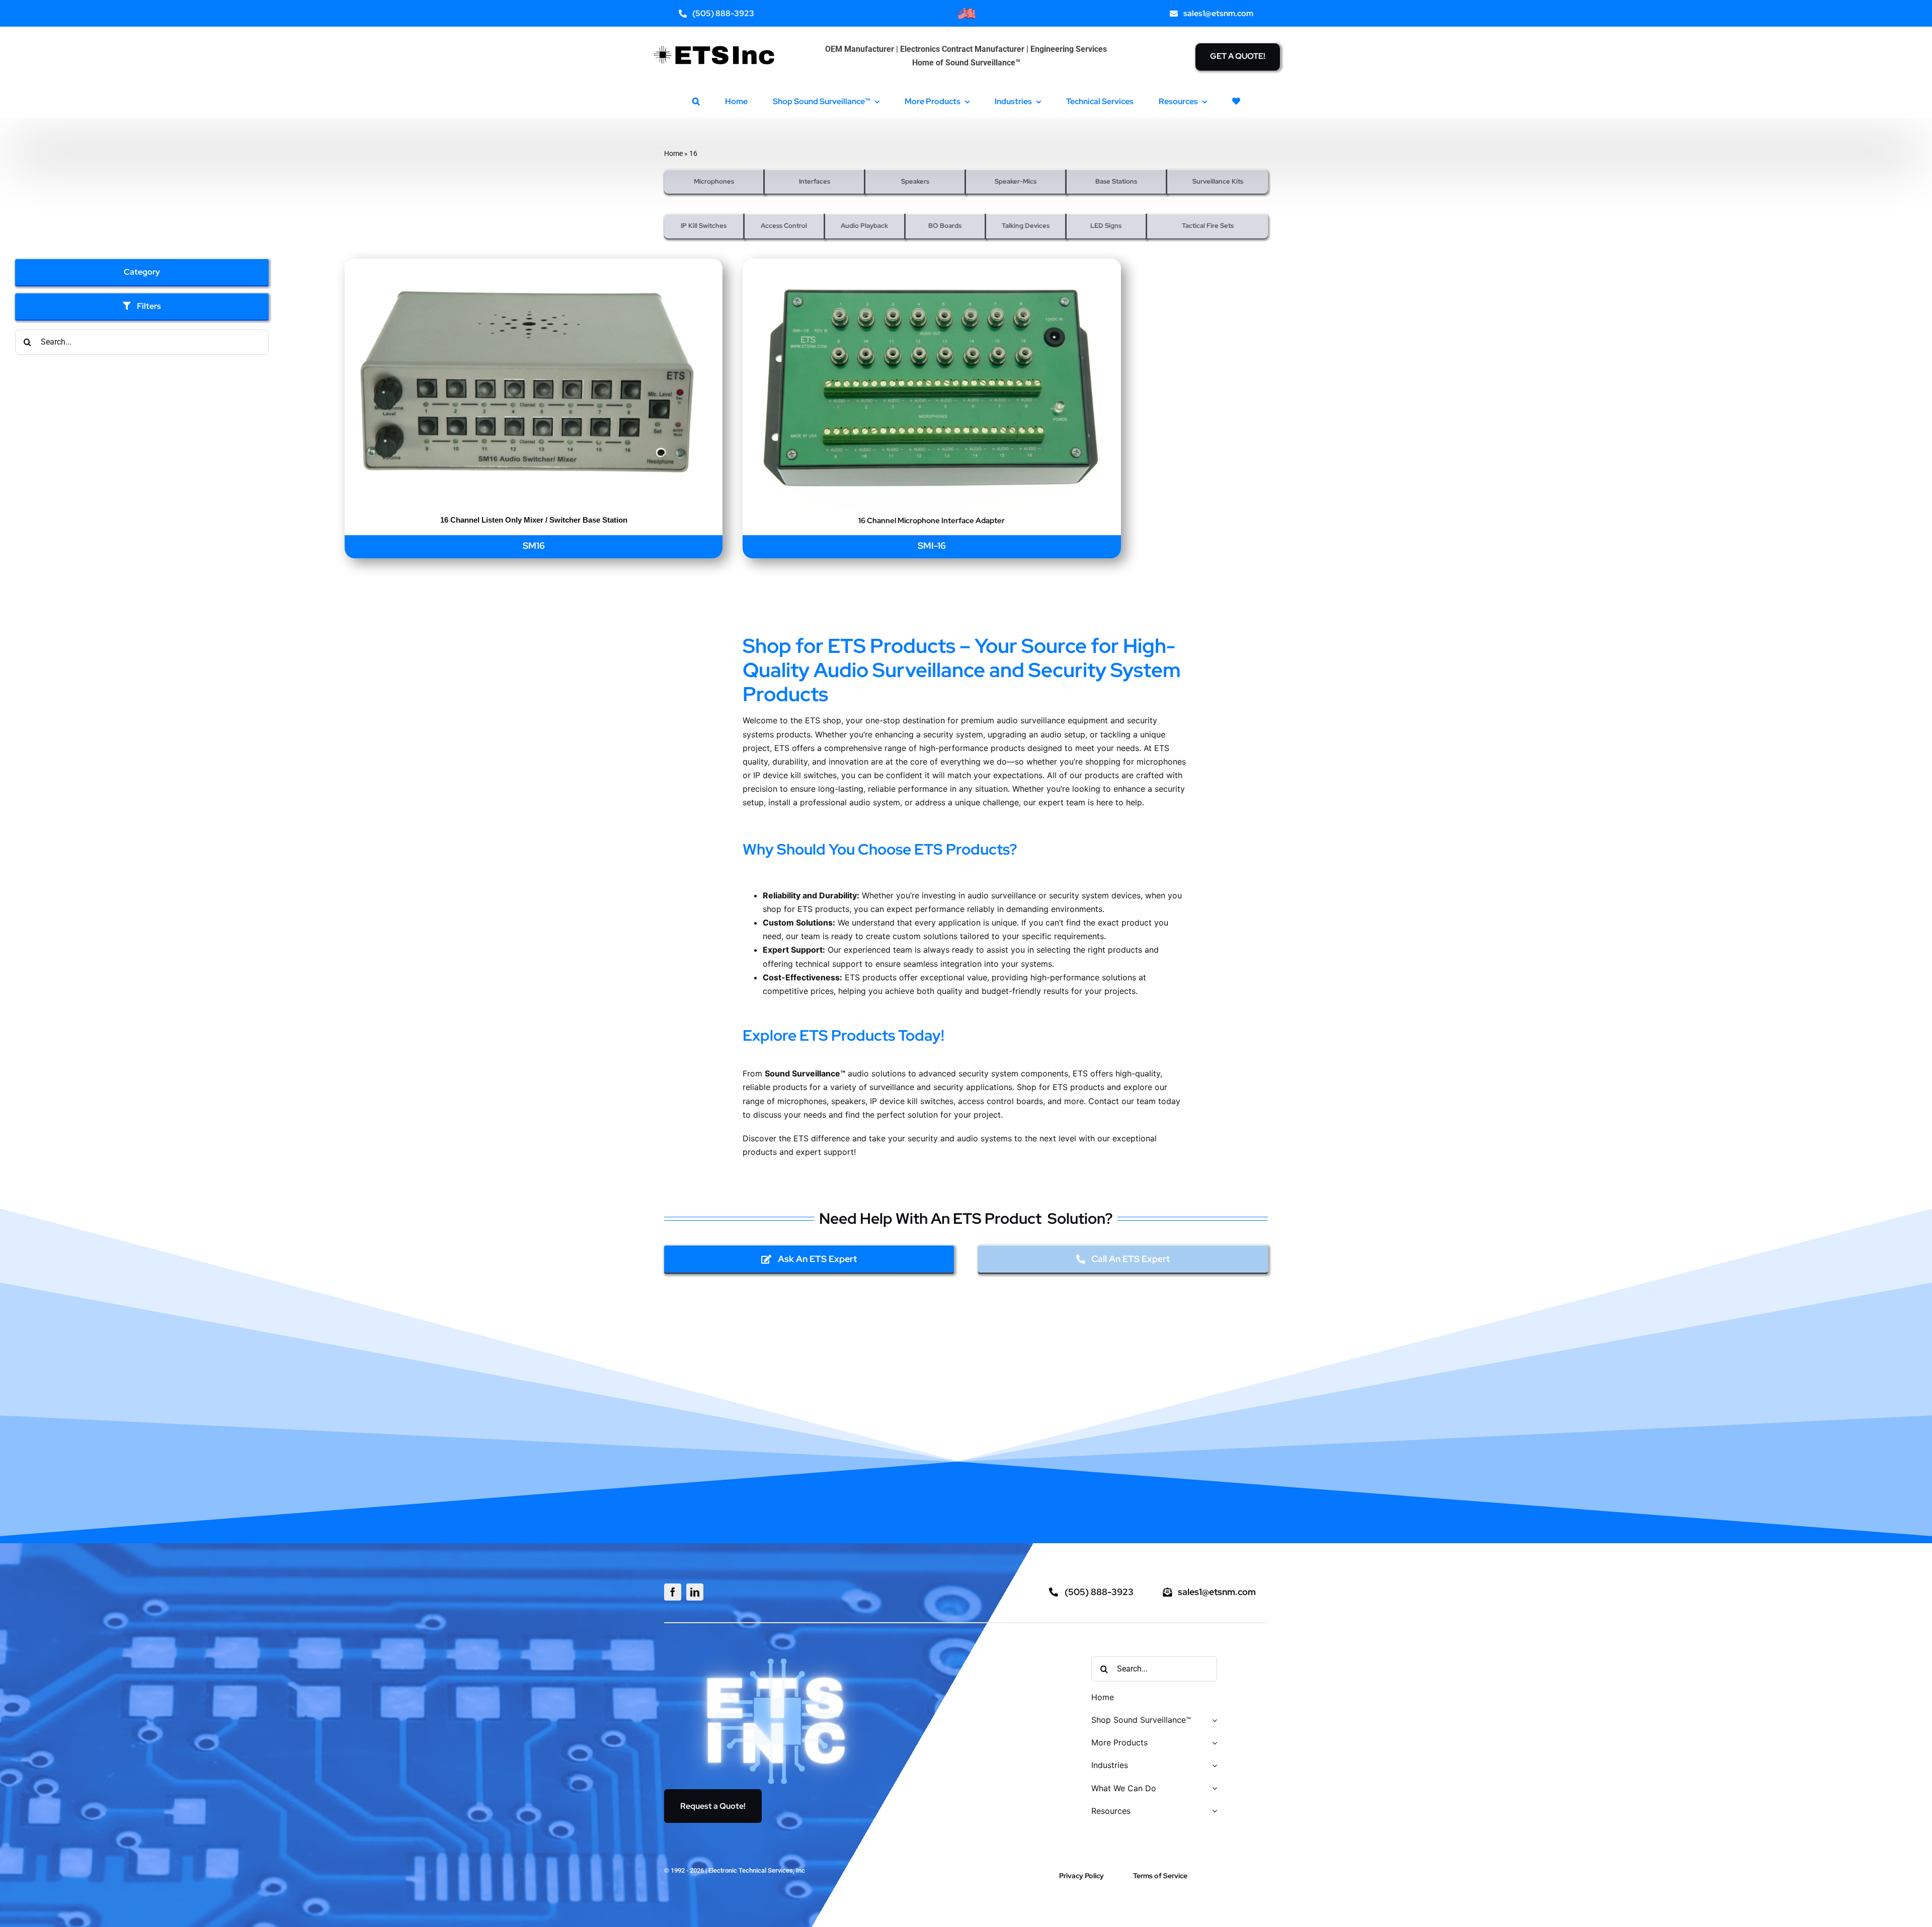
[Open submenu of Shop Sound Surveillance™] (1213, 1721)
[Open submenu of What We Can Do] (1213, 1789)
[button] (696, 101)
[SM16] (534, 265)
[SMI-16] (932, 265)
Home (673, 153)
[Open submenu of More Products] (1213, 1743)
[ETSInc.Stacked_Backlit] (777, 1657)
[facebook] (673, 1592)
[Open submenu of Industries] (1213, 1766)
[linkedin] (695, 1592)
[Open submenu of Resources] (1213, 1812)
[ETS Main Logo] (715, 39)
